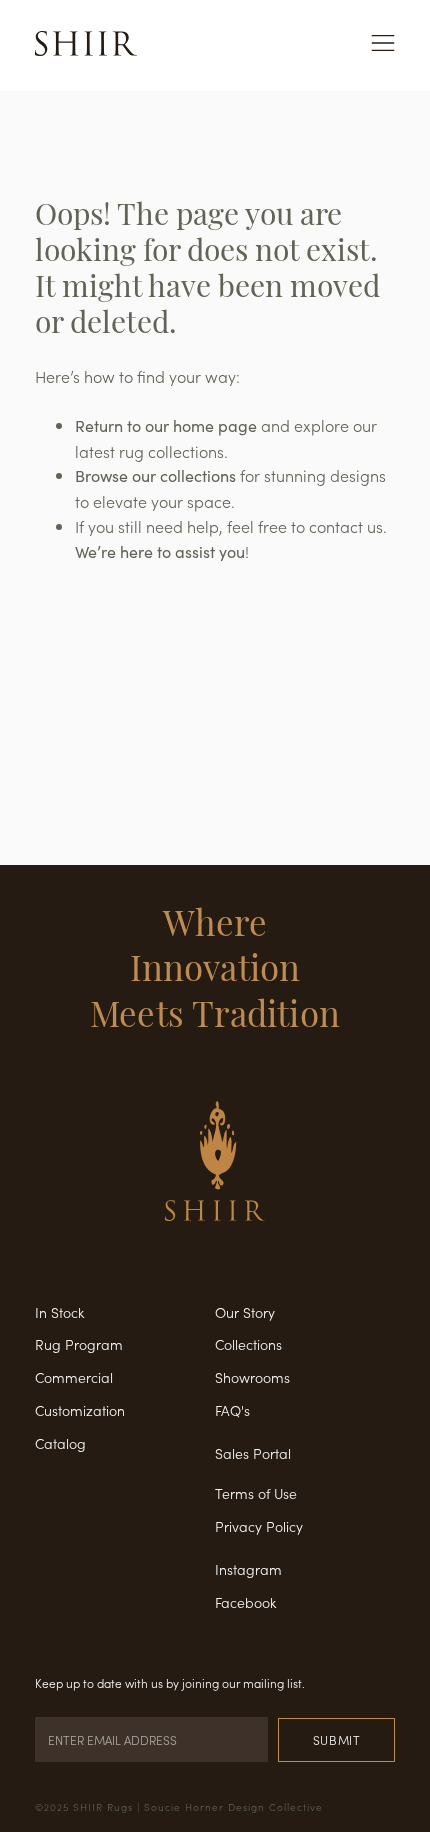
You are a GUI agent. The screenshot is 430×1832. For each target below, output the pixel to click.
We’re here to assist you (160, 551)
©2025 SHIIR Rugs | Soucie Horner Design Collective (179, 1807)
